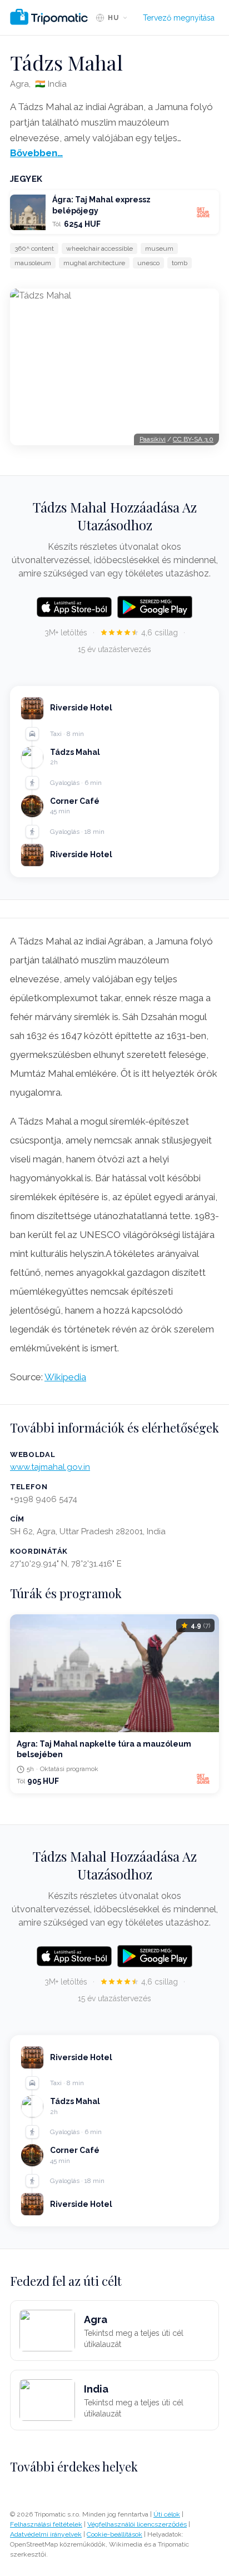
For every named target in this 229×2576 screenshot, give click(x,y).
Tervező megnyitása (179, 18)
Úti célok (167, 2514)
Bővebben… (36, 153)
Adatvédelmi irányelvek (46, 2534)
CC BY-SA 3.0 (193, 439)
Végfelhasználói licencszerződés (137, 2524)
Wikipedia (65, 1377)
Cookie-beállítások (114, 2534)
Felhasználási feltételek (46, 2524)
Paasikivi (153, 439)
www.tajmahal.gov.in (50, 1467)
